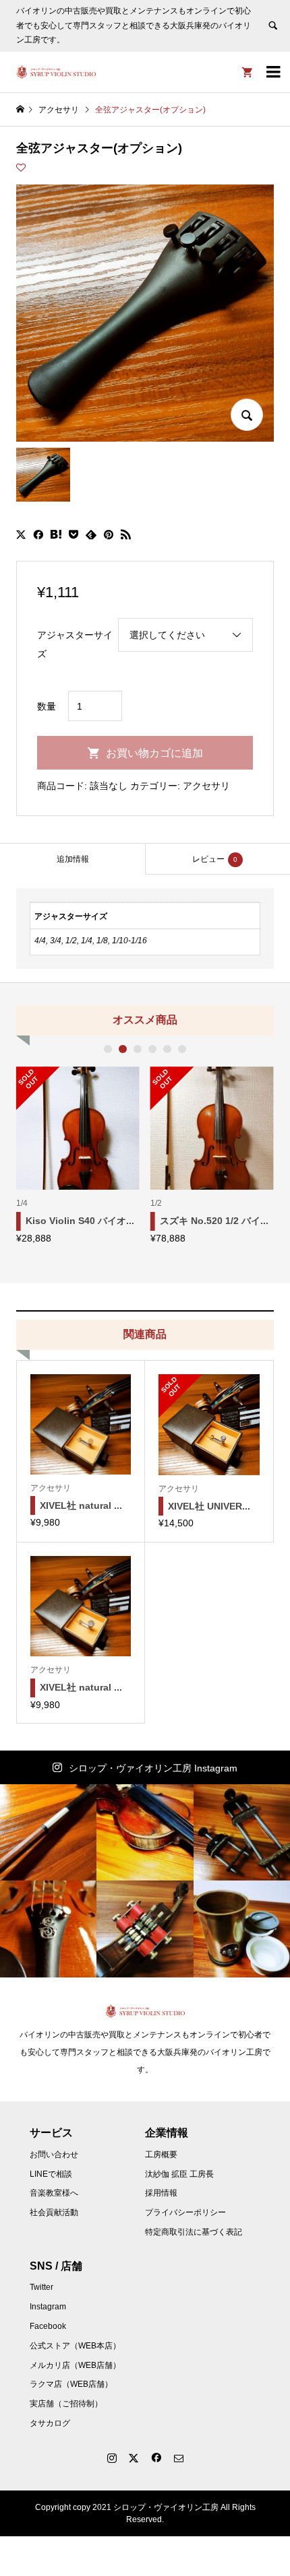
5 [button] (167, 1049)
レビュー (215, 859)
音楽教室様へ (54, 2193)
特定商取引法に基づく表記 (194, 2232)
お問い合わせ (54, 2155)
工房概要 (161, 2155)
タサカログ (50, 2423)
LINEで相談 (51, 2174)
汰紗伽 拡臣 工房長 (179, 2174)
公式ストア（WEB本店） (75, 2346)
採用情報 (161, 2193)
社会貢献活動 (54, 2212)
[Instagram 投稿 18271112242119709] (145, 1832)
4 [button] (152, 1049)
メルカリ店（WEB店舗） (75, 2365)
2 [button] (123, 1049)
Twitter (41, 2287)
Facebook (48, 2326)
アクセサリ (206, 786)
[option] (78, 1155)
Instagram (48, 2307)
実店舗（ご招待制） (66, 2404)
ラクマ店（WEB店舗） (71, 2384)
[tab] (72, 859)
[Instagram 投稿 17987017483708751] (242, 1832)
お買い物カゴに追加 (154, 753)
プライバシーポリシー (185, 2212)
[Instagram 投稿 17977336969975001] (48, 1832)
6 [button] (182, 1049)
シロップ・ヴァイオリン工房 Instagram (153, 1768)
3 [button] (138, 1049)
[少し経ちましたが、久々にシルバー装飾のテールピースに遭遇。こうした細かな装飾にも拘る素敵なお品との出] (48, 1929)
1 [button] (108, 1049)
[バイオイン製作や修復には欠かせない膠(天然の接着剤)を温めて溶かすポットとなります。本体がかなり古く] (242, 1929)
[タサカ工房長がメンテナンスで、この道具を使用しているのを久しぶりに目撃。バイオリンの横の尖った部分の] (145, 1929)
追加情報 (73, 859)
